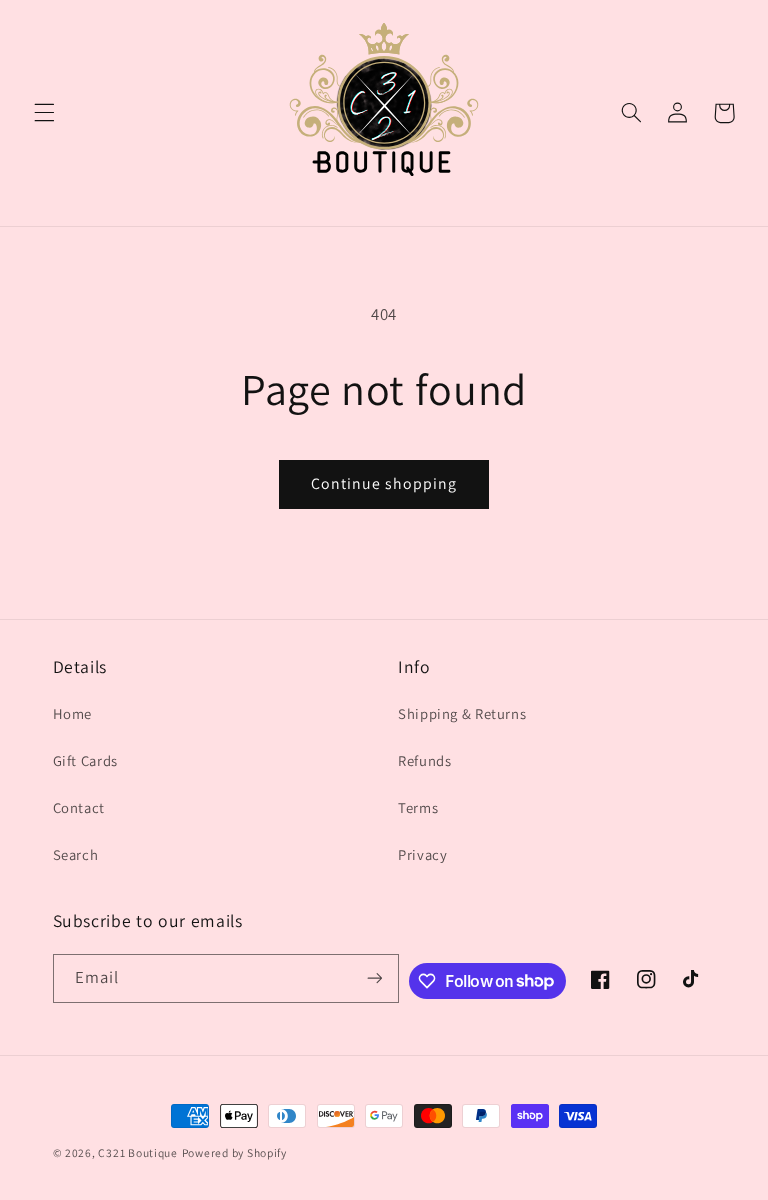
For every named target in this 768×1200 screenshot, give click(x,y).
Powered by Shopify (234, 1152)
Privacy (422, 854)
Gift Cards (85, 760)
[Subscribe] (374, 978)
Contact (79, 807)
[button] (44, 113)
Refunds (424, 760)
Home (73, 713)
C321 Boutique (138, 1152)
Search (76, 854)
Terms (418, 807)
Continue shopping (384, 483)
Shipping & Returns (462, 713)
